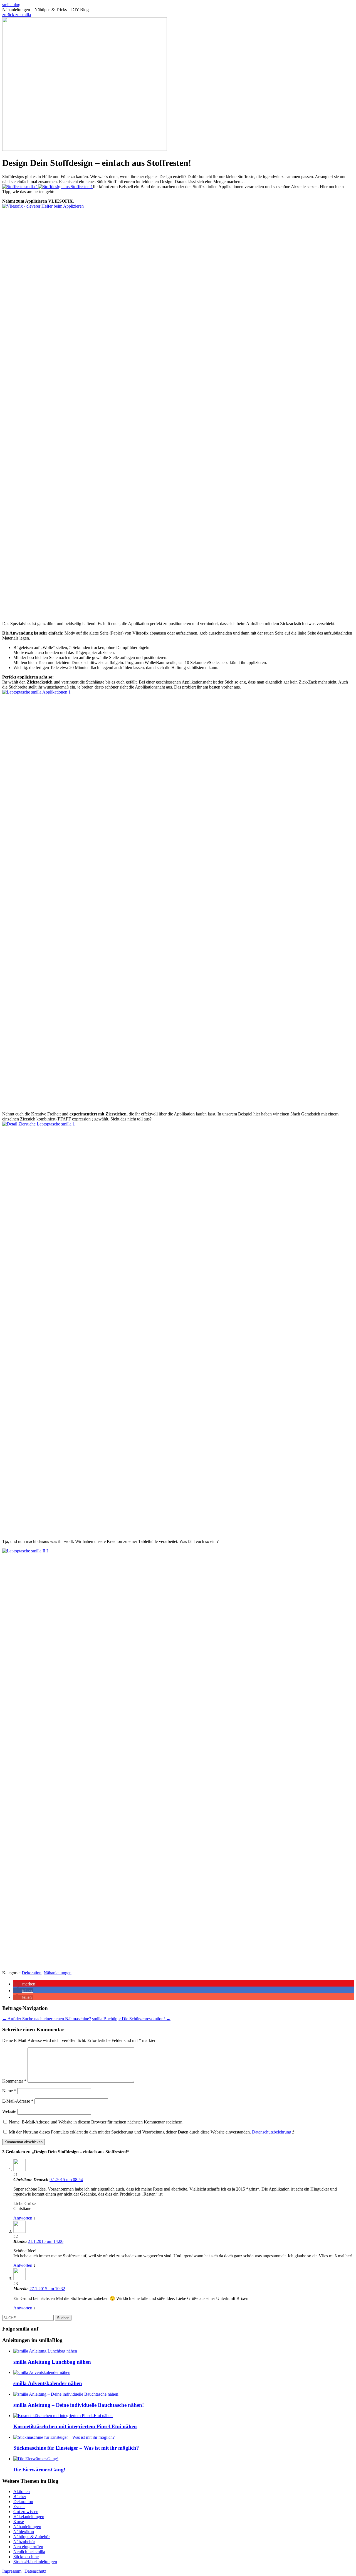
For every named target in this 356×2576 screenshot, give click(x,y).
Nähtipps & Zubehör (32, 2537)
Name (9, 2091)
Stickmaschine (26, 2557)
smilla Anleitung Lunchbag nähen (52, 2362)
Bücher (20, 2497)
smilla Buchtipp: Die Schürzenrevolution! (131, 2019)
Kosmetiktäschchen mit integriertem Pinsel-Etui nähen (75, 2426)
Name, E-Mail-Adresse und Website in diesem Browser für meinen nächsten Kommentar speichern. (96, 2122)
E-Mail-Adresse (18, 2101)
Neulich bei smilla (29, 2552)
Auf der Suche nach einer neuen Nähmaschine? (47, 2019)
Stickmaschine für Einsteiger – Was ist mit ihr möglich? (76, 2448)
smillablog (11, 5)
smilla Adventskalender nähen (48, 2383)
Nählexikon (24, 2532)
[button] (25, 1984)
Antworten (23, 2218)
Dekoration (32, 1973)
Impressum (12, 2571)
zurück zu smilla (17, 15)
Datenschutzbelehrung (272, 2132)
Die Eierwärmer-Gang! (39, 2470)
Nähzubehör (24, 2542)
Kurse (19, 2522)
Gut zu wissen (26, 2512)
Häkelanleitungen (29, 2517)
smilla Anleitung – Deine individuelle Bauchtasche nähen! (79, 2405)
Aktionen (22, 2492)
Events (19, 2507)
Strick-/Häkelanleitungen (35, 2562)
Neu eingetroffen (28, 2547)
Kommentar (14, 2081)
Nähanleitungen (58, 1973)
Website (9, 2111)
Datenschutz (35, 2571)
